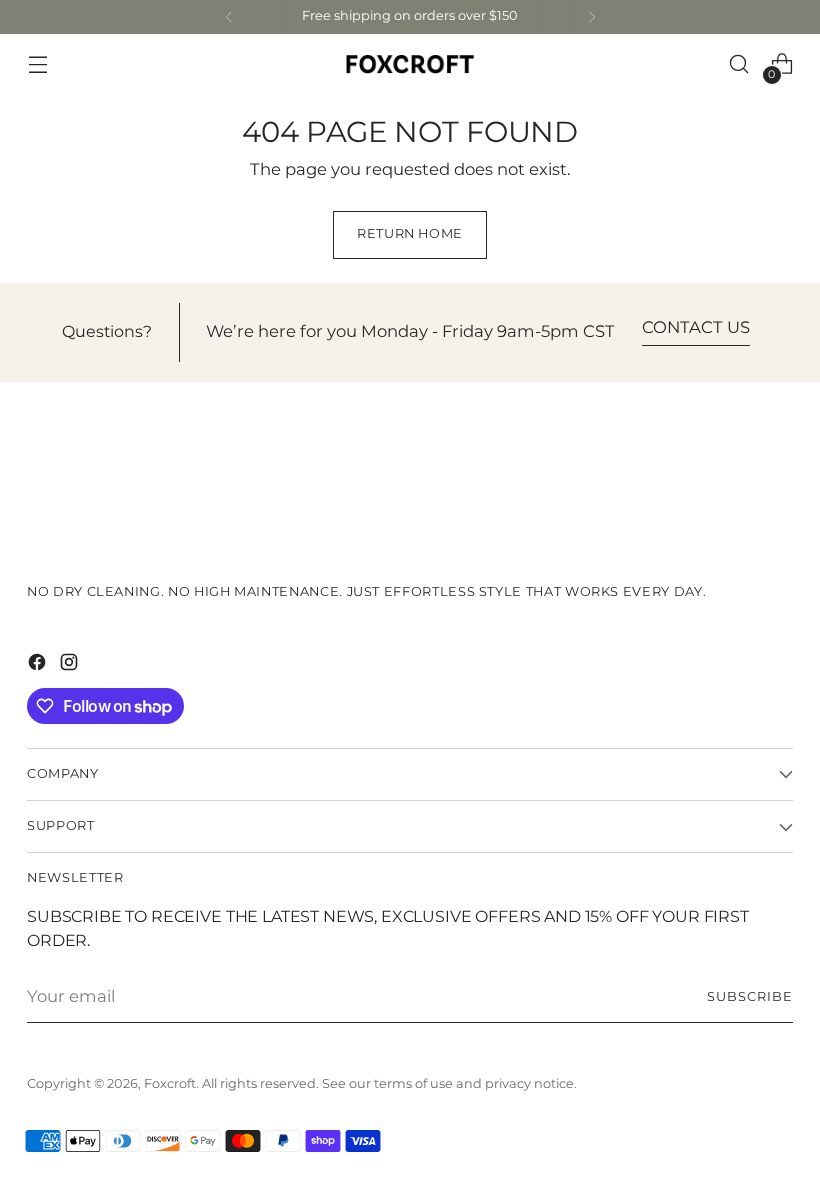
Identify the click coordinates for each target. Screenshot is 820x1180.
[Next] (592, 17)
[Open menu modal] (37, 64)
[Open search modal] (739, 64)
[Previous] (229, 17)
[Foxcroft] (410, 63)
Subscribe (750, 997)
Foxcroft (170, 1084)
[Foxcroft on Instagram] (71, 666)
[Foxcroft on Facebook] (39, 666)
